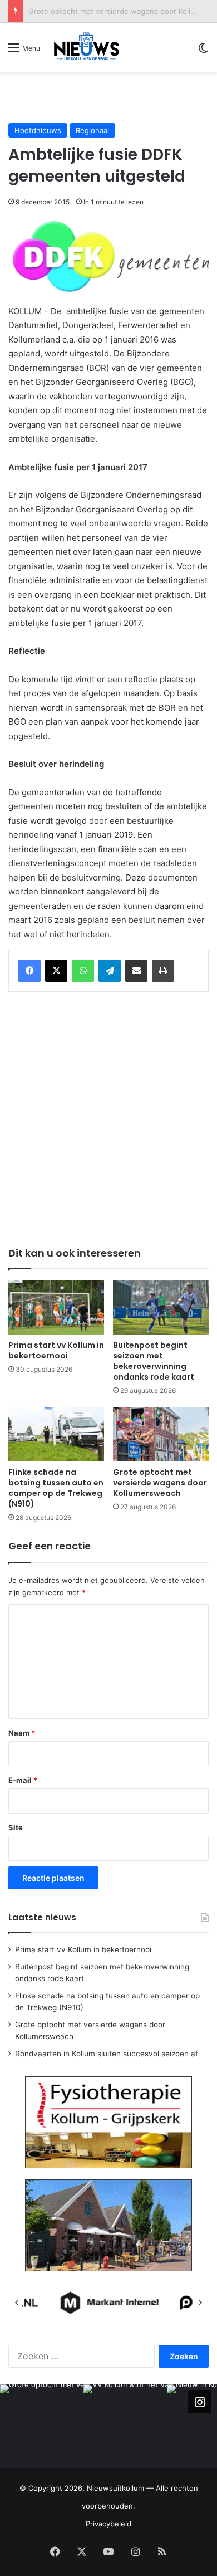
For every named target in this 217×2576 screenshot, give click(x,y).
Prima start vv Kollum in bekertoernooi (56, 1350)
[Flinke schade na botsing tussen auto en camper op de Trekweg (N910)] (56, 1434)
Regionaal (92, 130)
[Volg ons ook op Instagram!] (200, 2402)
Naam (22, 1733)
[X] (56, 971)
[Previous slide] (17, 2303)
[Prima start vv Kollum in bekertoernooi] (56, 1307)
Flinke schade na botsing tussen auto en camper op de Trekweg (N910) (56, 1488)
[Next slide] (200, 2303)
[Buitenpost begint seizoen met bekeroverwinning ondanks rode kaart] (161, 1307)
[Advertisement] (113, 97)
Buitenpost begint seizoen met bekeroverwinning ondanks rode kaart (154, 1361)
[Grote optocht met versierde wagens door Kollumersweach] (161, 1434)
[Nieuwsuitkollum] (87, 47)
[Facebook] (29, 971)
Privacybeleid (108, 2524)
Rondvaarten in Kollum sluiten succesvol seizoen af (107, 2054)
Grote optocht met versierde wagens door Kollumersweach (160, 1483)
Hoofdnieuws (38, 130)
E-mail (23, 1780)
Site (16, 1827)
